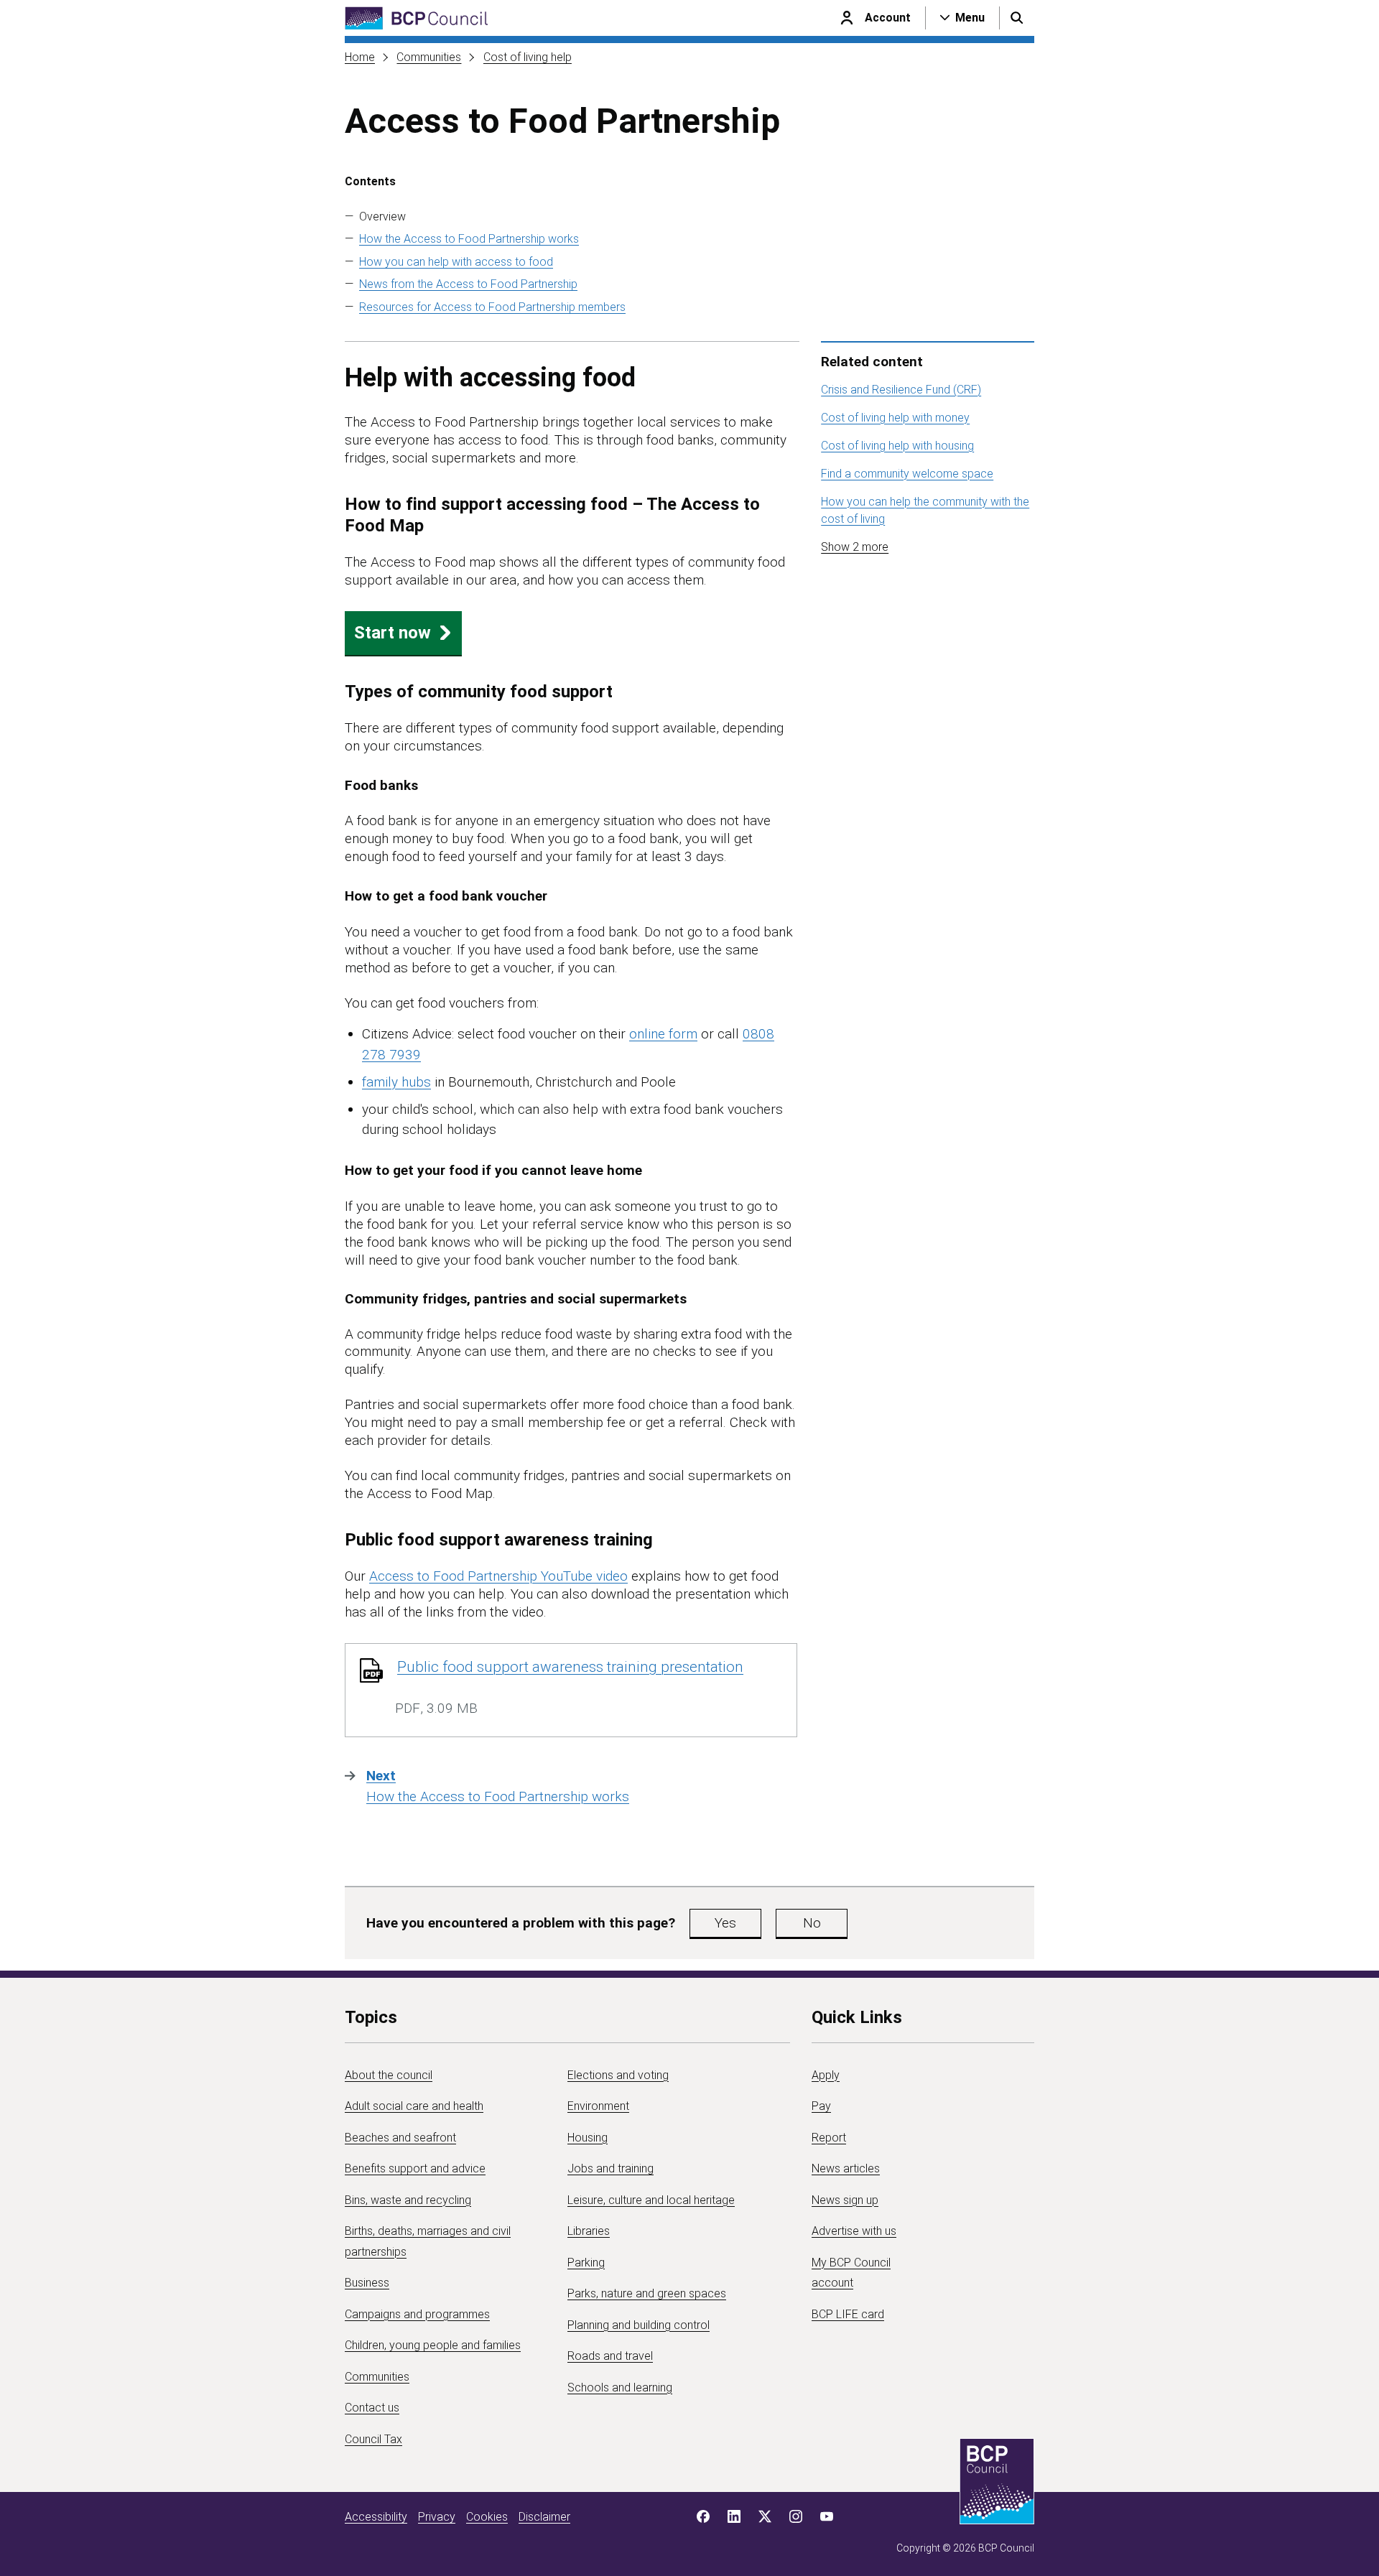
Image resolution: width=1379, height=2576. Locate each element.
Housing (588, 2138)
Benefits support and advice (415, 2168)
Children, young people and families (433, 2345)
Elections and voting (618, 2075)
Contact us (372, 2408)
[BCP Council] (417, 18)
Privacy (437, 2517)
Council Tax (373, 2439)
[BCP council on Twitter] (765, 2516)
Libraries (589, 2231)
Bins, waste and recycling (408, 2200)
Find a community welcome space (907, 474)
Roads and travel (610, 2356)
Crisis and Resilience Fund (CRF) (901, 390)
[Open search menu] (1017, 18)
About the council (389, 2075)
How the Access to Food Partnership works (469, 239)
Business (367, 2283)
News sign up (845, 2200)
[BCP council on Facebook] (703, 2516)
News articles (846, 2168)
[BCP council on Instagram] (796, 2516)
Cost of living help (528, 57)
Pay (821, 2106)
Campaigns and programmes (417, 2314)
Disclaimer (544, 2517)
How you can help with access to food (456, 262)
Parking (586, 2263)
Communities (429, 57)
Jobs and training (610, 2168)
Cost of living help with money (895, 418)
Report (829, 2138)
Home (360, 57)
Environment (598, 2106)
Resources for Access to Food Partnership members (492, 307)
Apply (826, 2075)
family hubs (396, 1082)
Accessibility (376, 2517)
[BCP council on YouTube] (827, 2516)
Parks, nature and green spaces (647, 2293)
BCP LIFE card (848, 2314)
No (812, 1923)
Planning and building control (639, 2325)
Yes (725, 1923)
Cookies (487, 2517)
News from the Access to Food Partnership (468, 284)
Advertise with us (854, 2231)
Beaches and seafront (400, 2138)
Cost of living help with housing (897, 446)
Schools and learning (620, 2387)
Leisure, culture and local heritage (651, 2200)
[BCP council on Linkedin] (734, 2516)
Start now (393, 633)
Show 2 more (855, 547)
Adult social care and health (414, 2106)
